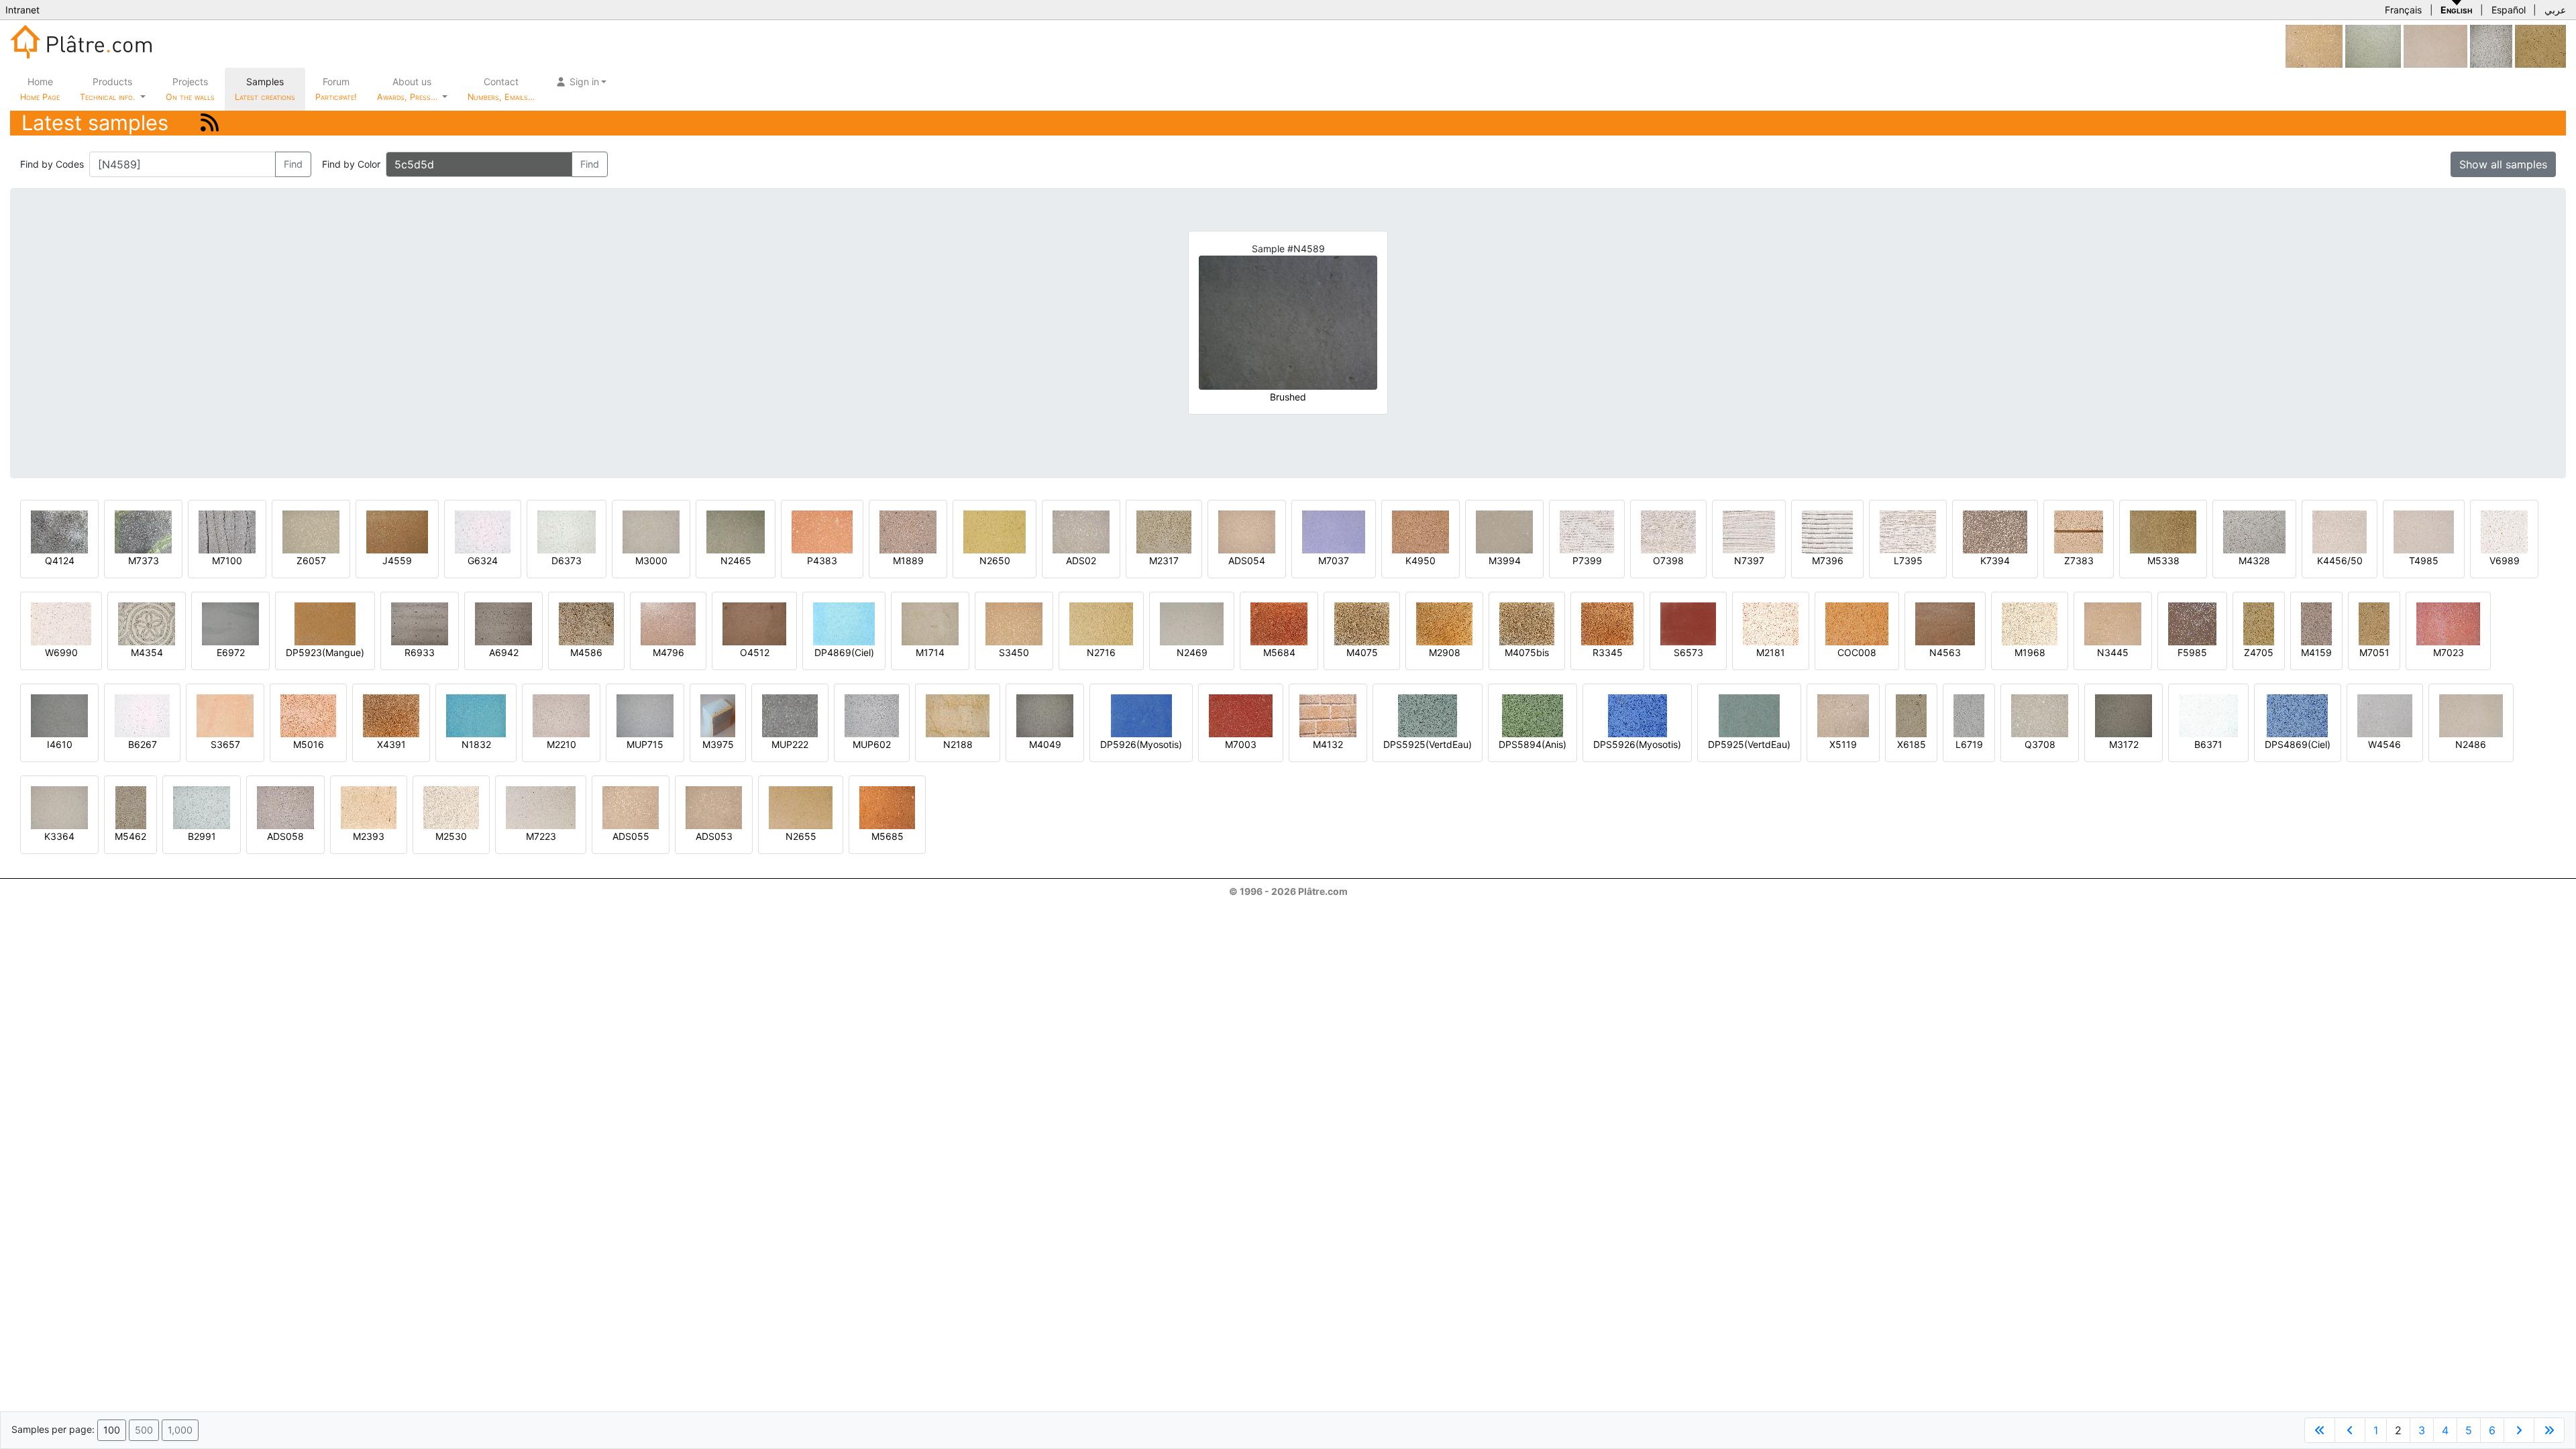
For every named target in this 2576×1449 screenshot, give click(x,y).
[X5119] (1843, 715)
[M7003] (1241, 715)
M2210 (561, 744)
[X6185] (1911, 715)
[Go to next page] (2519, 1430)
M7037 (1334, 560)
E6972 (231, 652)
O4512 (755, 652)
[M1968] (2030, 623)
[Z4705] (2259, 623)
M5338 (2163, 560)
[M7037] (1334, 531)
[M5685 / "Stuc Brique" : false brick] (887, 807)
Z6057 (311, 560)
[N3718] (2373, 45)
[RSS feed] (210, 122)
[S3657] (225, 715)
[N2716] (1101, 623)
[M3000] (651, 531)
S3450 (1014, 652)
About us (409, 89)
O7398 (1668, 560)
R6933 (420, 652)
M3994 (1505, 560)
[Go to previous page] (2350, 1430)
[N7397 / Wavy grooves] (1749, 531)
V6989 (2505, 560)
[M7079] (2540, 45)
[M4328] (2254, 531)
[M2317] (1164, 531)
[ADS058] (285, 807)
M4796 (668, 652)
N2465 (736, 560)
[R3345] (1607, 623)
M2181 (1771, 652)
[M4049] (1045, 715)
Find (293, 164)
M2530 (451, 836)
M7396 (1828, 560)
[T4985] (2424, 531)
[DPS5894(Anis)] (1533, 715)
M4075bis (1527, 652)
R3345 (1608, 652)
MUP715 (645, 744)
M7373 (144, 560)
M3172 (2124, 744)
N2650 (995, 560)
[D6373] (567, 531)
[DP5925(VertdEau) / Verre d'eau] (1749, 715)
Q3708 (2040, 744)
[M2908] (1444, 623)
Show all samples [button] (2503, 164)
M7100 (227, 560)
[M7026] (2435, 45)
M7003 (1241, 744)
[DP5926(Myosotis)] (1141, 715)
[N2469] (1192, 623)
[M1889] (908, 531)
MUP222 (790, 744)
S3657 (225, 744)
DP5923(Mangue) (325, 652)
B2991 (202, 836)
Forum (336, 89)
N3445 (2113, 652)
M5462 (130, 836)
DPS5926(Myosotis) (1637, 744)
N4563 (1945, 652)
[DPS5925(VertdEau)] (1428, 715)
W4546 (2384, 744)
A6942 (504, 652)
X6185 (1912, 744)
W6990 (61, 652)
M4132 (1328, 744)
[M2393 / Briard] (369, 807)
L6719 (1969, 744)
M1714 (930, 652)
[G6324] (483, 531)
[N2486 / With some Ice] (2471, 715)
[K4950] (1420, 531)
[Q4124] (59, 531)
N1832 (476, 744)
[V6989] (2504, 531)
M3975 (718, 744)
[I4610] (59, 715)
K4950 (1420, 560)
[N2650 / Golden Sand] (995, 531)
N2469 (1192, 652)
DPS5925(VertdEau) (1428, 744)
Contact (501, 89)
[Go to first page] (2320, 1430)
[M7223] (541, 807)
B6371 (2208, 744)
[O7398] (1668, 531)
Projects (190, 89)
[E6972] (230, 623)
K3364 (59, 836)
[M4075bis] (1527, 623)
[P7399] (1587, 531)
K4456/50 (2340, 560)
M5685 (888, 836)
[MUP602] (872, 715)
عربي (2555, 10)
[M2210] (561, 715)
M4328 (2254, 560)
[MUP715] (645, 715)
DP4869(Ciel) (844, 652)
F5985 (2192, 652)
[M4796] (668, 623)
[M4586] (586, 623)
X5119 (1843, 744)
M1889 (908, 560)
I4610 (60, 744)
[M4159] (2316, 623)
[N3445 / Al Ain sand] (2113, 623)
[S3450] (1014, 623)
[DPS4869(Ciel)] (2297, 715)
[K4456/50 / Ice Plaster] (2340, 531)
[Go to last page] (2549, 1430)
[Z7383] (2079, 531)
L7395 (1908, 560)
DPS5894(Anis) (1533, 744)
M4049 (1045, 744)
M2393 (369, 836)
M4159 (2316, 652)
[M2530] (451, 807)
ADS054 (1247, 560)
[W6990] (61, 623)
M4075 (1362, 652)
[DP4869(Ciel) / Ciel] (844, 623)
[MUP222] (790, 715)
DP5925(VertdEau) (1749, 744)
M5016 (309, 744)
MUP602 (872, 744)
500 (144, 1430)
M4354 (147, 652)
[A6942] (503, 623)
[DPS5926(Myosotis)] (1638, 715)
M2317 (1164, 560)
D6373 (567, 560)
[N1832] (476, 715)
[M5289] (2491, 45)
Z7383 (2079, 560)
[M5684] (1279, 623)
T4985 (2424, 560)
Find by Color (351, 164)
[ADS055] (631, 807)
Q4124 (60, 560)
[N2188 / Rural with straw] (958, 715)
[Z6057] (311, 531)
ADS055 (631, 836)
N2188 (958, 744)
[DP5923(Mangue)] (325, 623)
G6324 (483, 560)
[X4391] (391, 715)
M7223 (541, 836)
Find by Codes (52, 164)
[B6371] (2208, 715)
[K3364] (59, 807)
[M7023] (2448, 623)
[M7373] (143, 531)
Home (40, 89)
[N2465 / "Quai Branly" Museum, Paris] (736, 531)
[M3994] (1504, 531)
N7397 (1749, 560)
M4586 (586, 652)
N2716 (1101, 652)
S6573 (1688, 652)
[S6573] (1688, 623)
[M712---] (2314, 45)
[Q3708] (2040, 715)
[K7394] (1995, 531)
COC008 (1857, 652)
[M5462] (131, 807)
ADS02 (1081, 560)
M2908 (1445, 652)
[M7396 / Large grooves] (1827, 531)
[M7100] (227, 531)
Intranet (22, 10)
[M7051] (2374, 623)
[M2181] (1771, 623)
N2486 (2471, 744)
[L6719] (1969, 715)
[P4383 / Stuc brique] (822, 531)
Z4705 (2259, 652)
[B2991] (202, 807)
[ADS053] (714, 807)
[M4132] (1328, 715)
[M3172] (2124, 715)
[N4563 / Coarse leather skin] (1945, 623)
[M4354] (147, 623)
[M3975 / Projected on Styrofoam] (718, 715)
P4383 (822, 560)
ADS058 (285, 836)
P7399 (1587, 560)
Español (2509, 10)
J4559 (397, 560)
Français (2403, 10)
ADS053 (714, 836)
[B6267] (142, 715)
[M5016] (308, 715)
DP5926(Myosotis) (1141, 744)
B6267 (143, 744)
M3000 (651, 560)
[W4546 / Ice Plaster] (2385, 715)
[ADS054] (1247, 531)
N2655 (801, 836)
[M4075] (1362, 623)
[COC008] (1857, 623)
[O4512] (754, 623)
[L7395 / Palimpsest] (1908, 531)
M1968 (2030, 652)
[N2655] (801, 807)
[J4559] (397, 531)
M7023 (2449, 652)
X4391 (391, 744)
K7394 (1995, 560)
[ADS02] (1081, 531)
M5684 (1279, 652)
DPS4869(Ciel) (2298, 744)
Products (107, 89)
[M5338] (2163, 531)
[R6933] (420, 623)
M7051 (2374, 652)
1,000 (180, 1430)
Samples (265, 89)
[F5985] (2192, 623)
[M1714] (930, 623)
